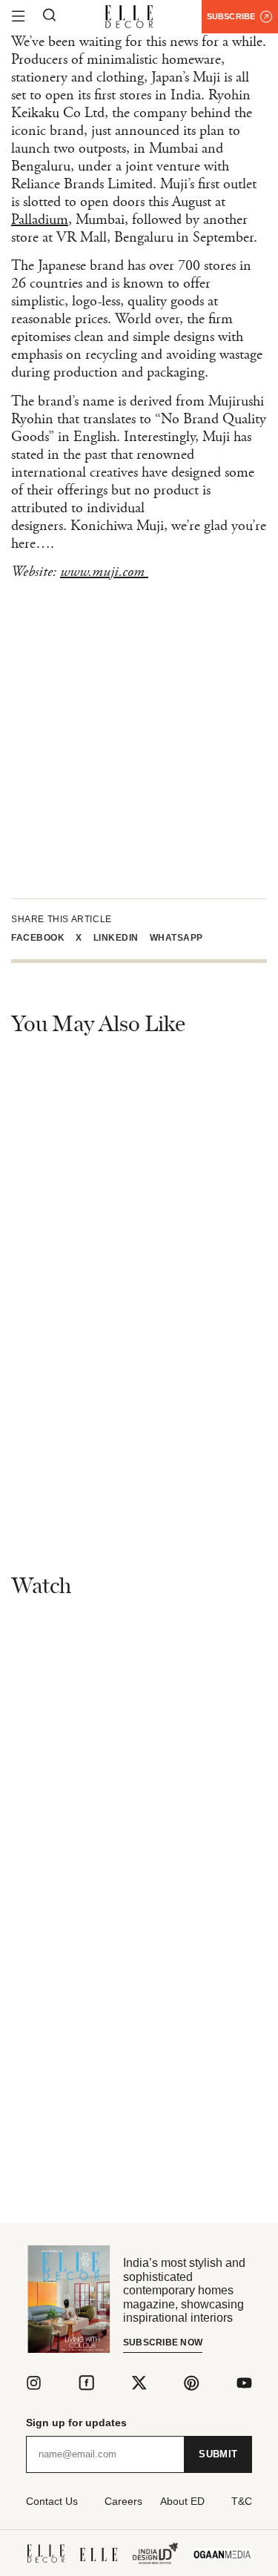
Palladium (40, 220)
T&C (242, 2501)
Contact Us (52, 2501)
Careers (123, 2501)
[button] (43, 938)
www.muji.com (104, 572)
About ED (182, 2501)
